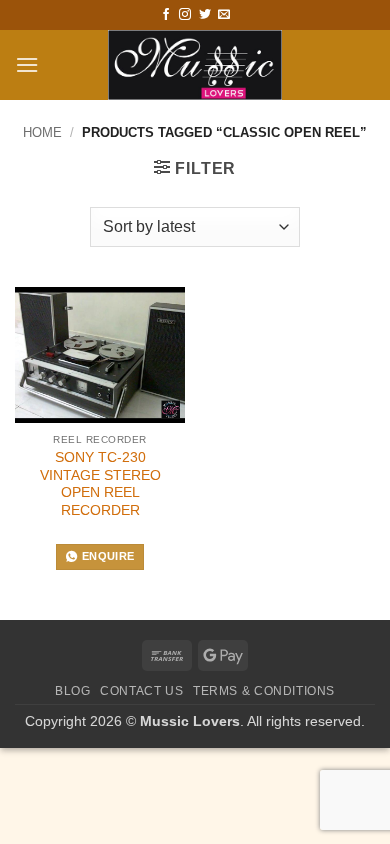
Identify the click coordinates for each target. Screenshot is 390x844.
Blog (72, 691)
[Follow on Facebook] (166, 15)
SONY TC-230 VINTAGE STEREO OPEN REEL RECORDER (100, 484)
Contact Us (141, 691)
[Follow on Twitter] (205, 15)
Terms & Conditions (264, 691)
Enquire (108, 556)
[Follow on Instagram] (185, 15)
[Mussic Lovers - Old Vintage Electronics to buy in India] (195, 65)
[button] (27, 64)
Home (42, 132)
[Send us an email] (224, 15)
